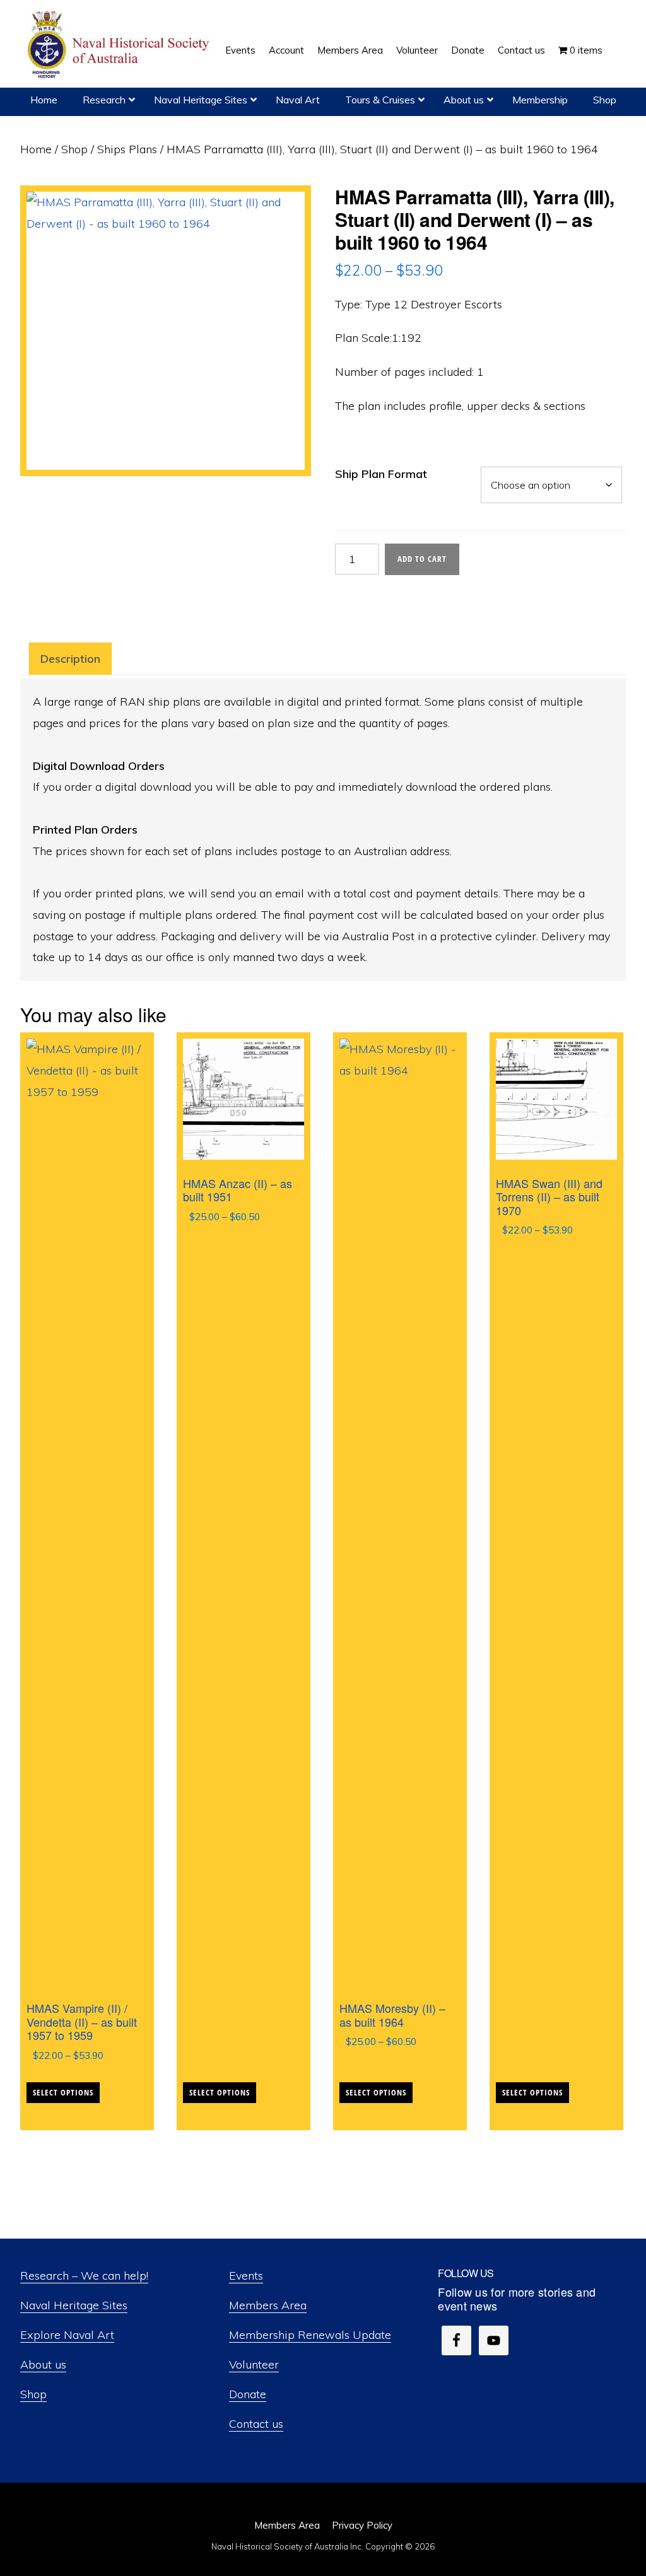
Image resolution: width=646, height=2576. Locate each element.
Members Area (268, 2305)
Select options (63, 2092)
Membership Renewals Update (310, 2335)
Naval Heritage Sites (74, 2305)
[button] (616, 41)
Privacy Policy (362, 2525)
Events (246, 2276)
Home (36, 149)
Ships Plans (127, 149)
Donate (248, 2394)
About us (43, 2364)
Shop (74, 149)
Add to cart (422, 559)
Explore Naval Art (67, 2335)
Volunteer (254, 2364)
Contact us (256, 2424)
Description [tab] (70, 659)
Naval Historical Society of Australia (120, 45)
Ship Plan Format (381, 474)
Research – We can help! (84, 2276)
